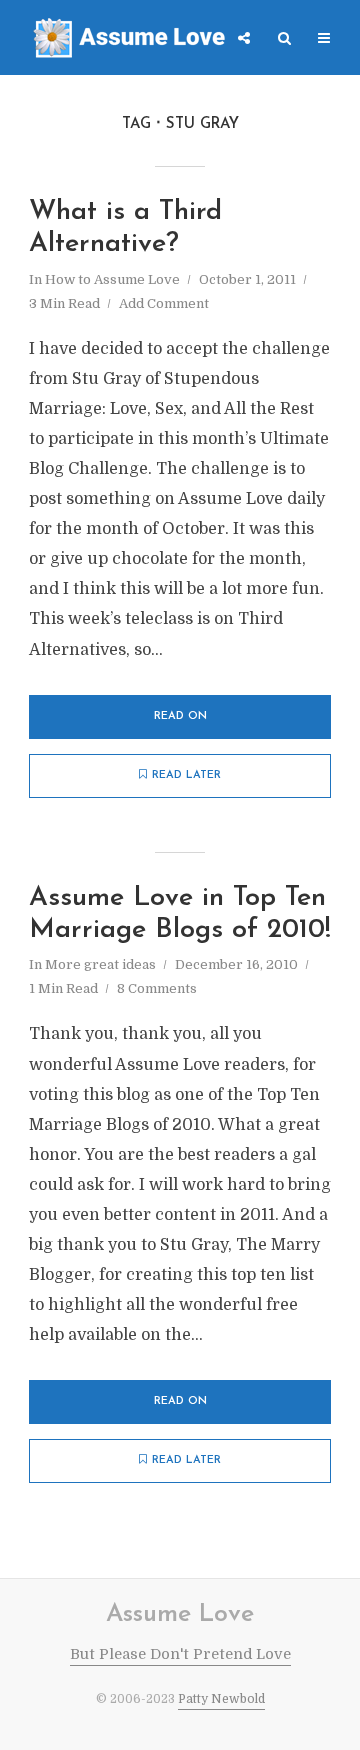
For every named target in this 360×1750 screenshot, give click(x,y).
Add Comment (164, 303)
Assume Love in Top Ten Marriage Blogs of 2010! (180, 914)
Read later (186, 775)
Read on (180, 716)
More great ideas (100, 964)
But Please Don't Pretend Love (180, 1654)
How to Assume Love (112, 279)
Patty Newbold (221, 1699)
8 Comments (157, 988)
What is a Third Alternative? (125, 228)
